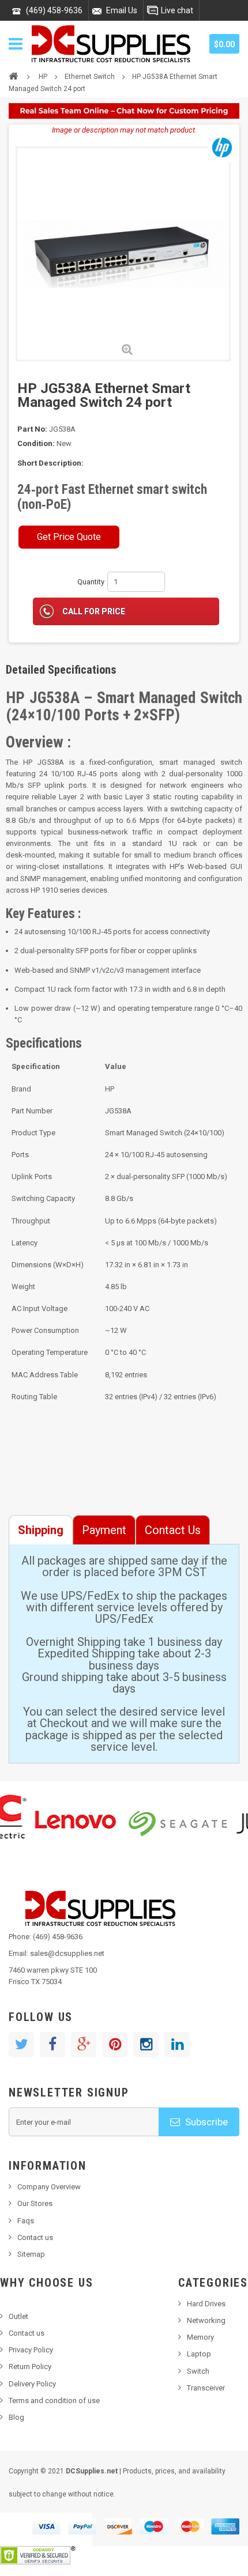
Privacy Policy (31, 2350)
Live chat (177, 10)
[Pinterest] (115, 2045)
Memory (200, 2337)
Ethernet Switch (90, 77)
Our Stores (35, 2203)
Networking (206, 2320)
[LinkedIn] (177, 2045)
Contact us (35, 2237)
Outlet (18, 2316)
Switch (198, 2371)
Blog (16, 2417)
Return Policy (30, 2367)
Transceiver (206, 2388)
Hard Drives (206, 2304)
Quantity (91, 582)
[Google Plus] (84, 2045)
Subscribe (205, 2122)
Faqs (26, 2221)
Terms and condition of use (54, 2401)
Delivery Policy (32, 2384)
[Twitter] (21, 2045)
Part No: (32, 429)
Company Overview (49, 2187)
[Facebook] (52, 2045)
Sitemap (31, 2254)
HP (43, 77)
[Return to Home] (13, 75)
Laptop (199, 2354)
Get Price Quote (69, 537)
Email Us (122, 10)
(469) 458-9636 (54, 10)
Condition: (36, 443)
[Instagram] (146, 2045)
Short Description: (50, 463)
